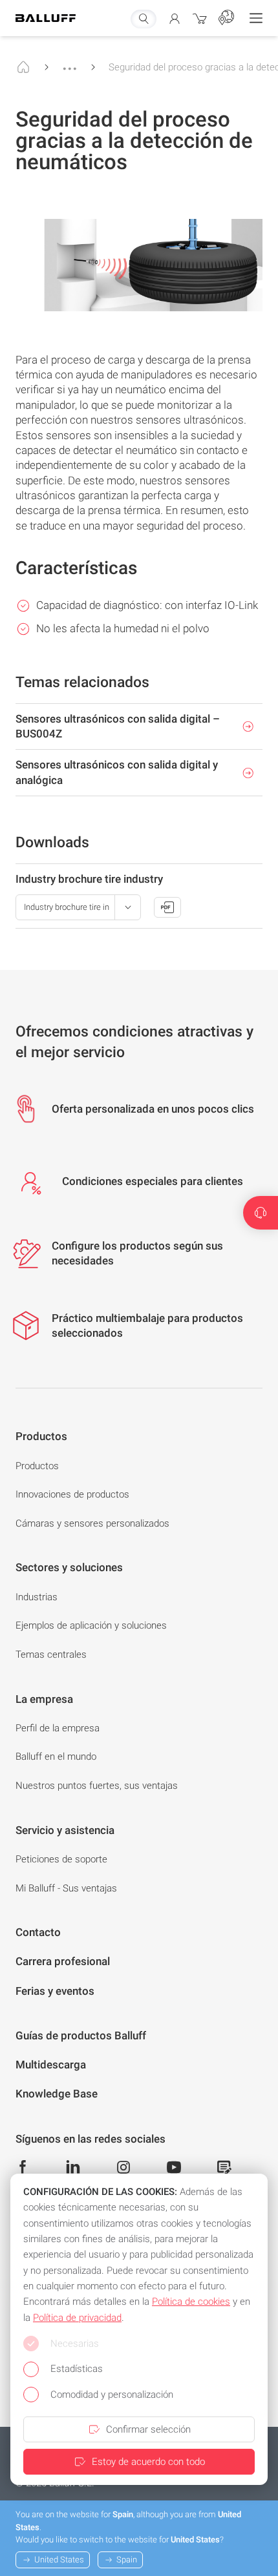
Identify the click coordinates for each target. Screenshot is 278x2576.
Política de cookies (191, 2302)
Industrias (37, 1597)
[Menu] (256, 18)
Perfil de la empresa (58, 1728)
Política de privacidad (77, 2318)
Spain (127, 2560)
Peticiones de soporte (61, 1859)
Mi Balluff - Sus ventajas (66, 1888)
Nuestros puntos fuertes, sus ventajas (97, 1786)
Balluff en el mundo (56, 1757)
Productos (37, 1466)
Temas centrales (51, 1654)
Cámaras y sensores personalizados (92, 1523)
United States (59, 2560)
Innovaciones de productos (72, 1494)
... (70, 63)
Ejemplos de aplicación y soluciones (91, 1625)
